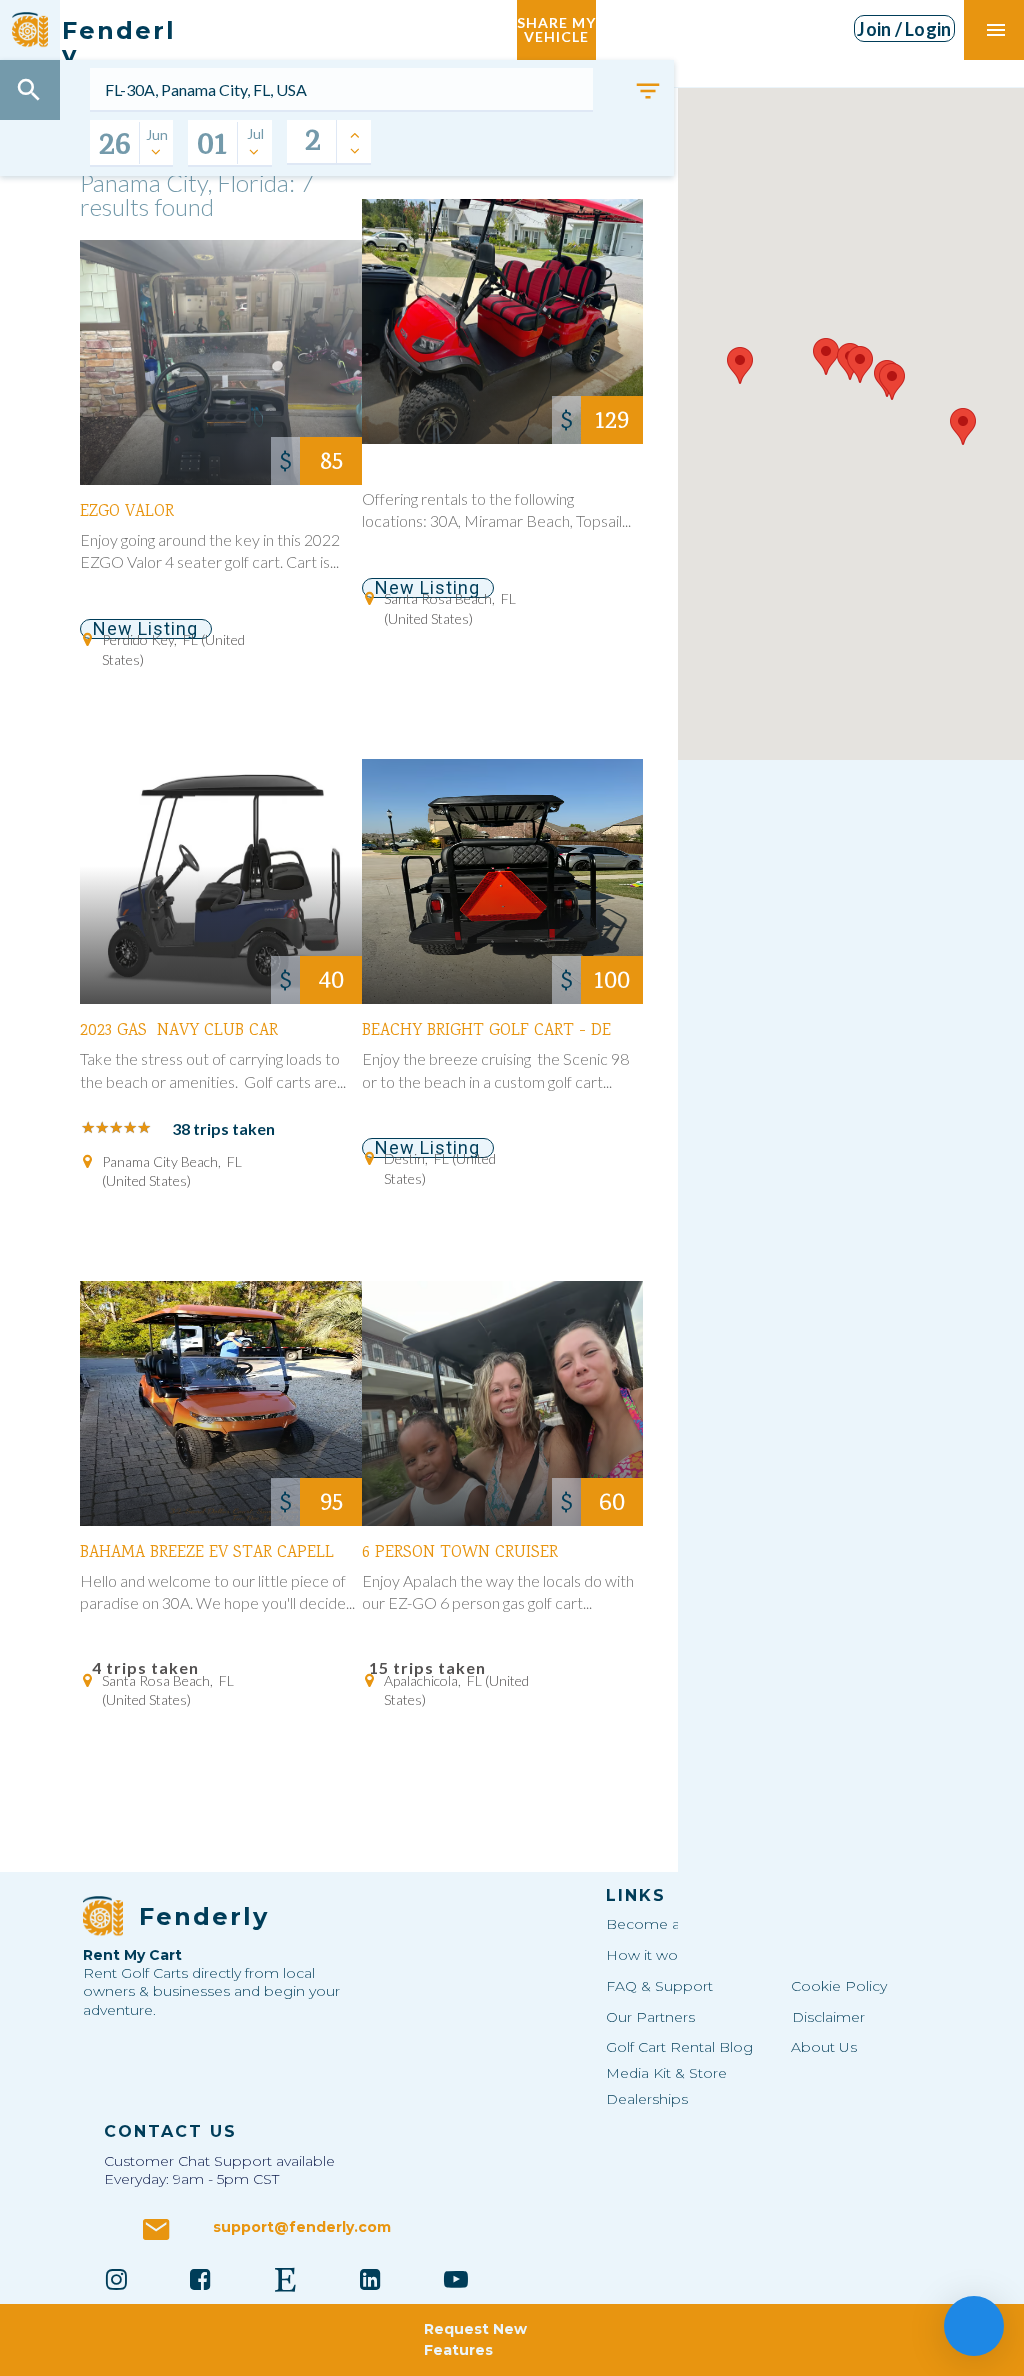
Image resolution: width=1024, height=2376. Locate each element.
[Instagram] (116, 2279)
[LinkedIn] (371, 2279)
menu (996, 30)
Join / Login (904, 29)
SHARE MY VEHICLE (556, 29)
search (29, 90)
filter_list (648, 91)
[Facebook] (201, 2279)
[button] (740, 365)
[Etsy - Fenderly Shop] (286, 2279)
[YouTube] (456, 2279)
